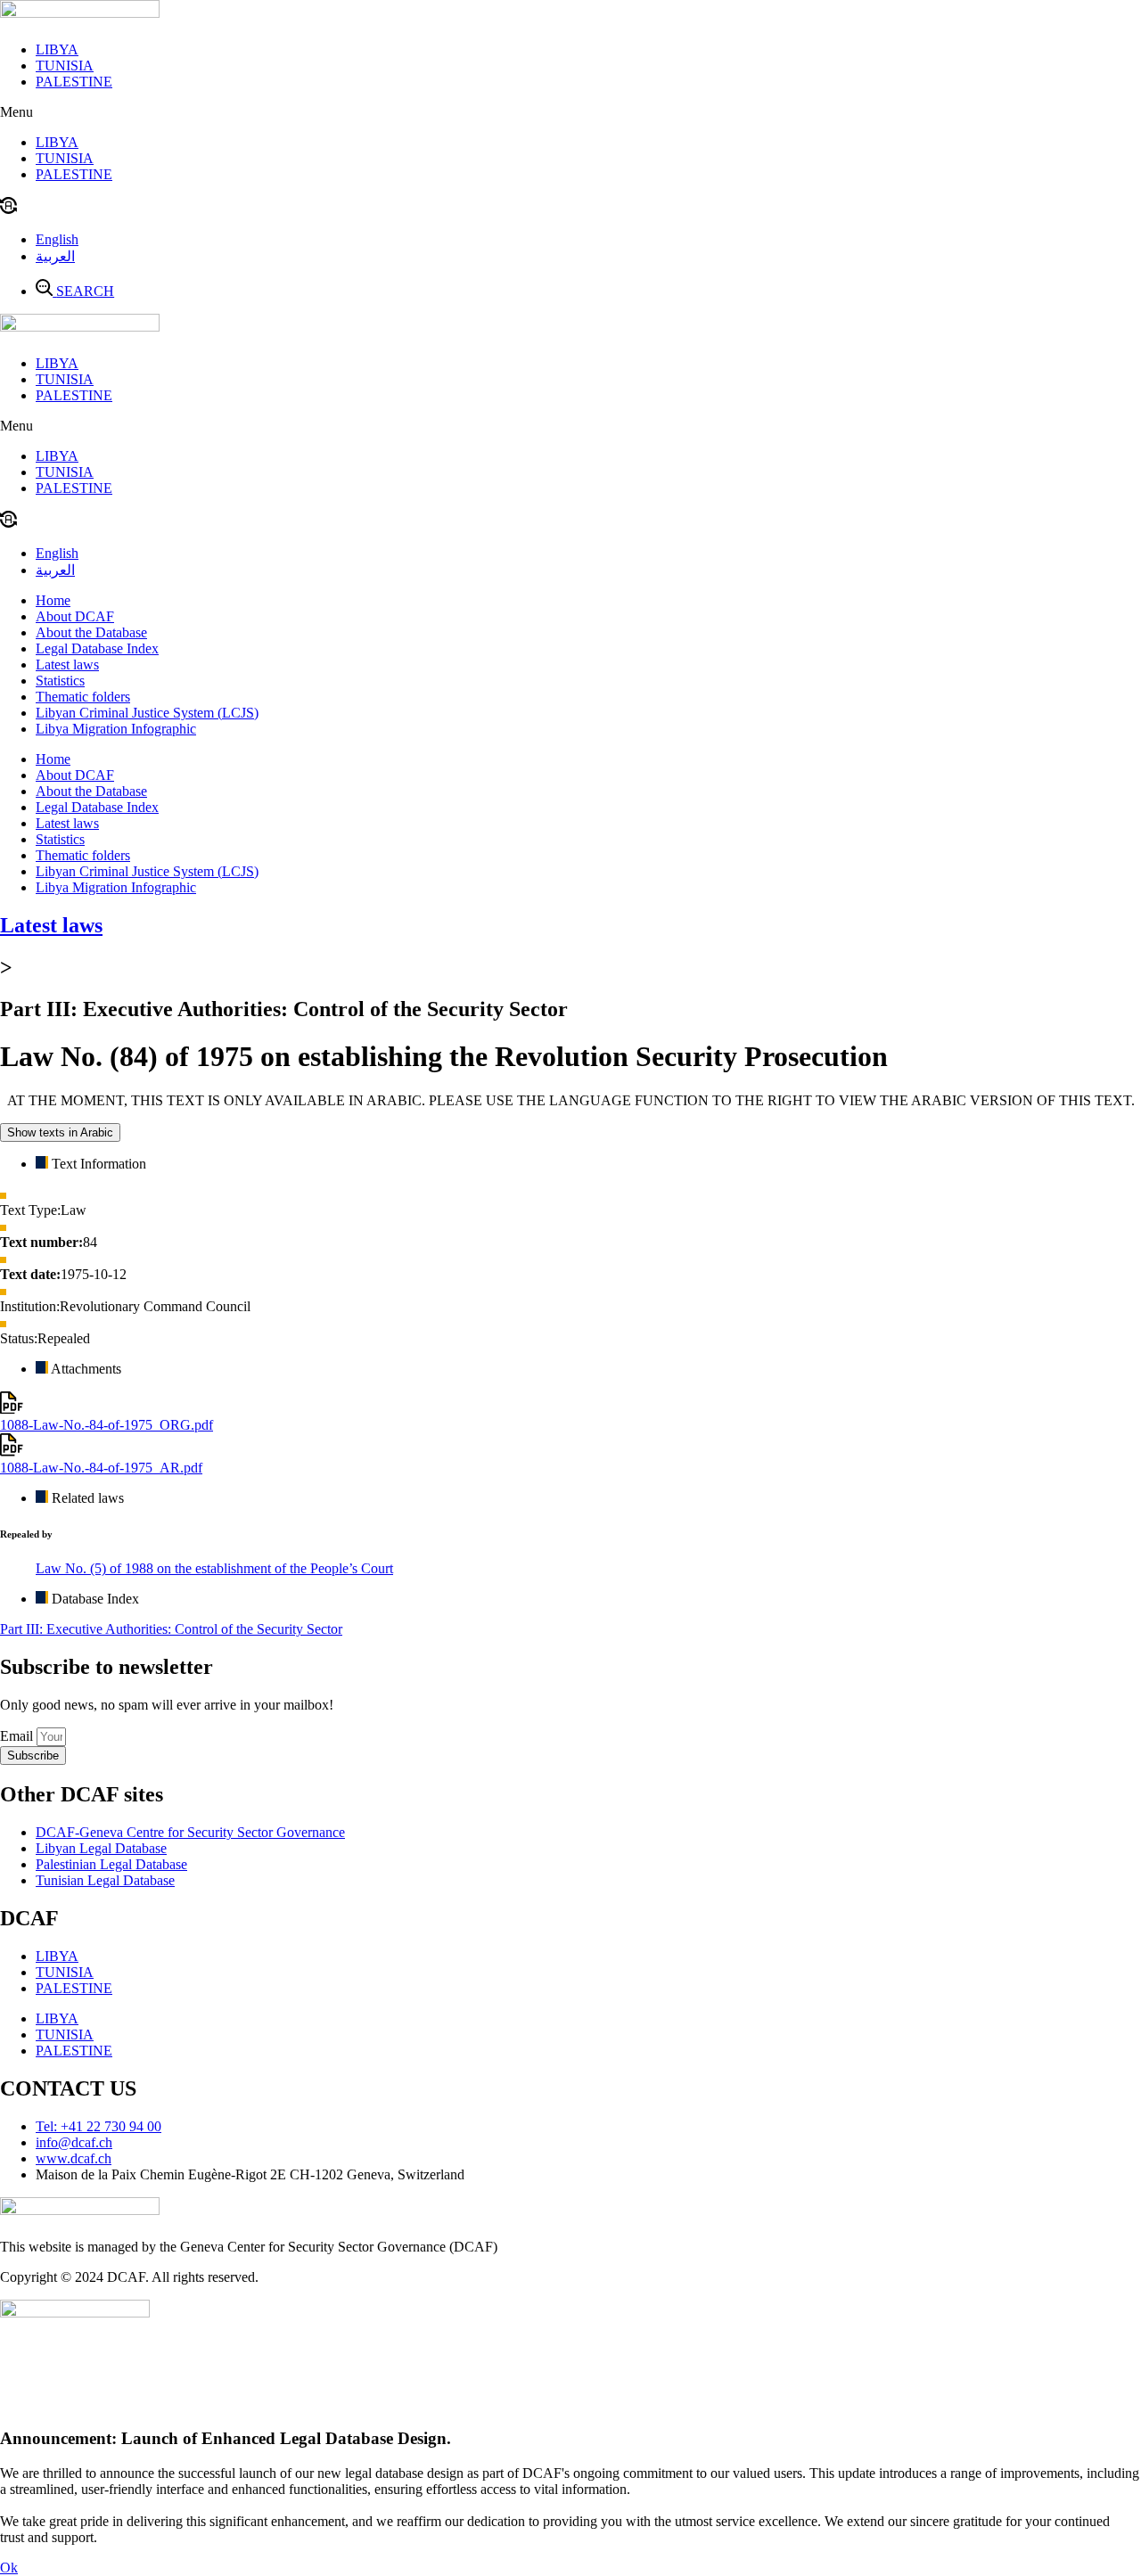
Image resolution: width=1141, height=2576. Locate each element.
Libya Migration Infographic (116, 729)
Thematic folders (83, 697)
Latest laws (67, 665)
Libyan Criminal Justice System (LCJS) (147, 713)
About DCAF (75, 616)
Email (18, 1736)
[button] (570, 112)
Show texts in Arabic (60, 1132)
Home (53, 600)
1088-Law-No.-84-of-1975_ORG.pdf (107, 1425)
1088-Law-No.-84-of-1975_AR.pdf (101, 1468)
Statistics (60, 681)
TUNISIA (65, 66)
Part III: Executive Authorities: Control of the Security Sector (171, 1629)
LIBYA (57, 49)
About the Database (91, 632)
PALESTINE (74, 82)
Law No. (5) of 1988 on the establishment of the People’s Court (214, 1568)
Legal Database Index (97, 648)
